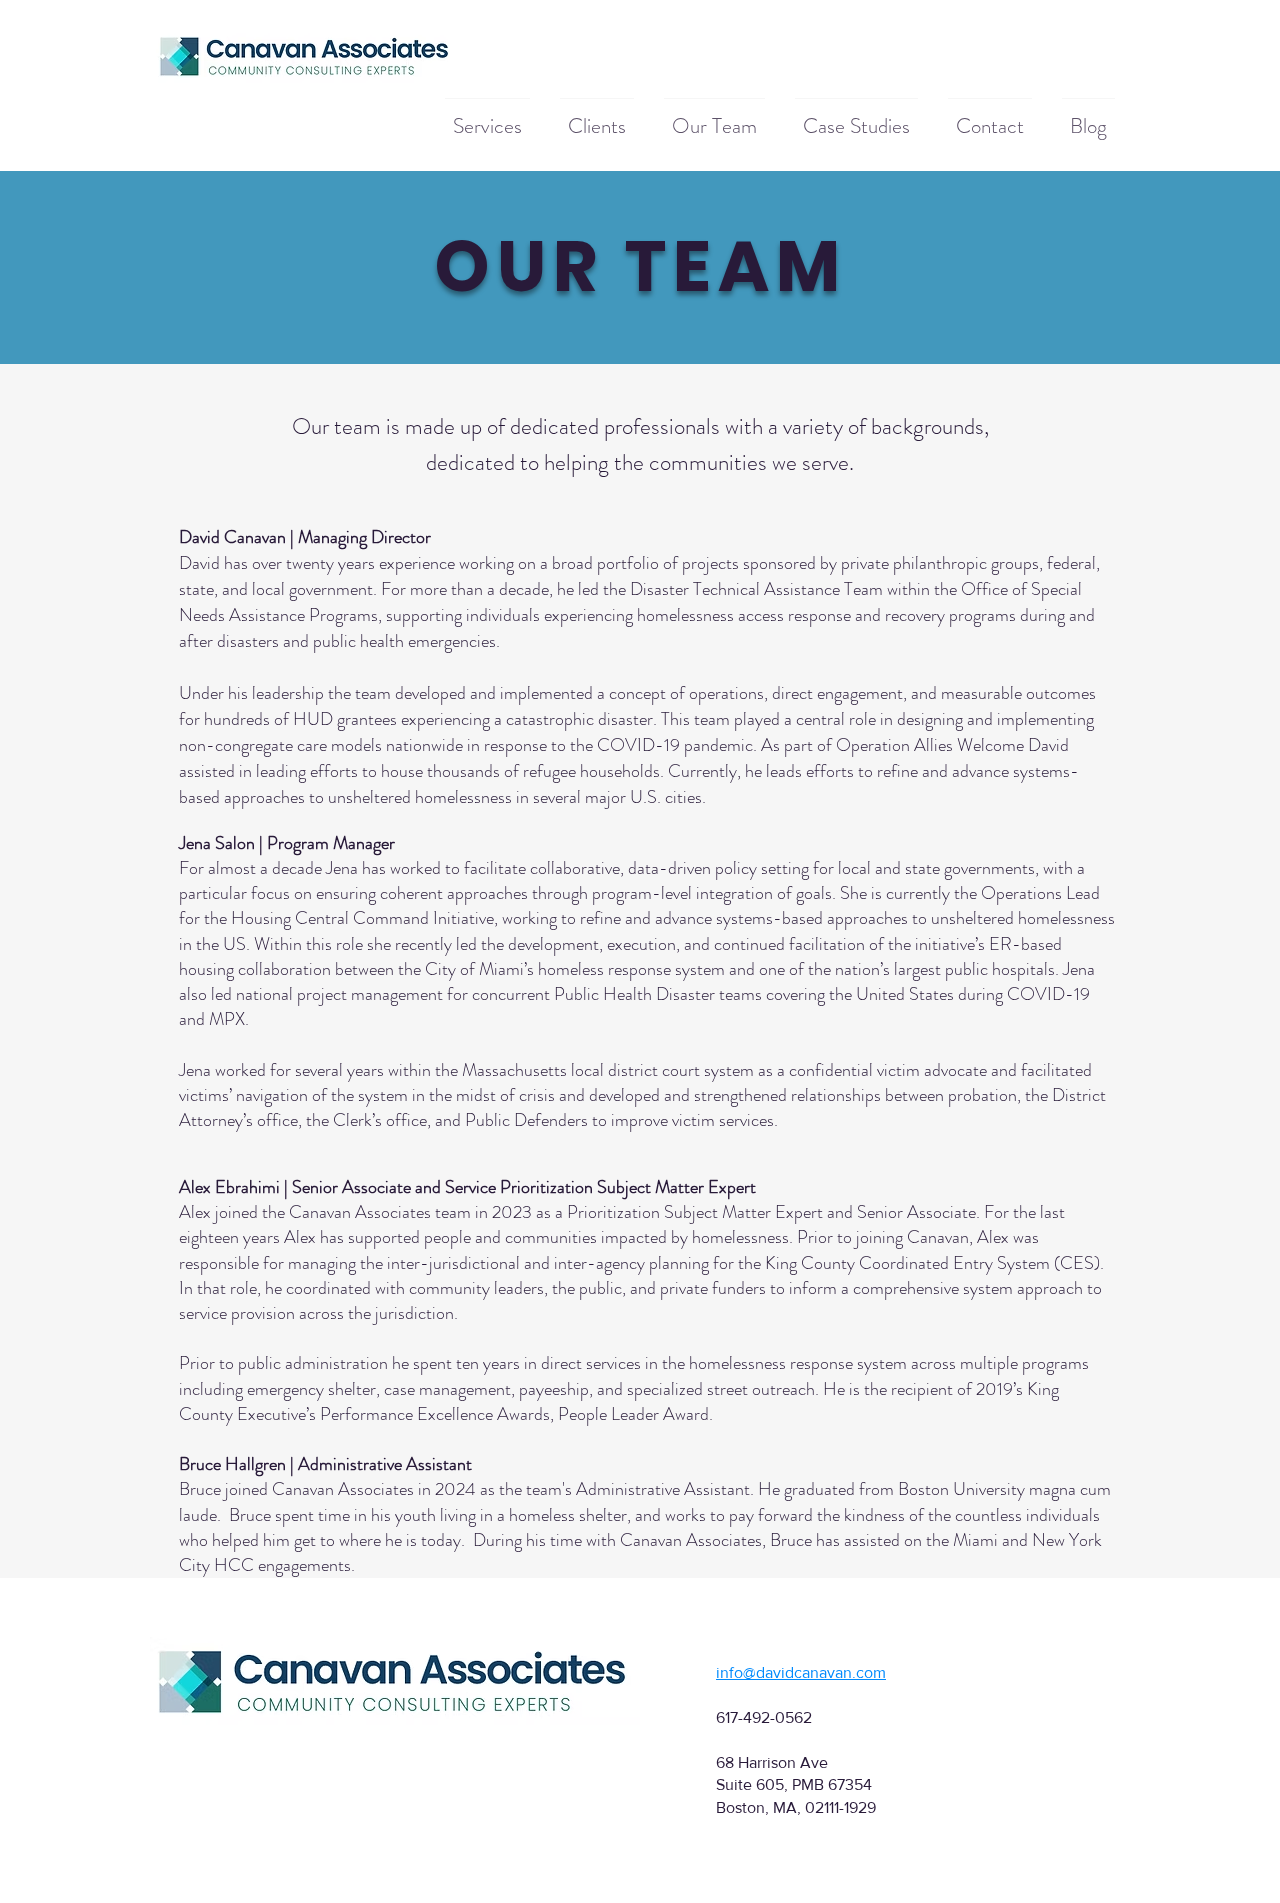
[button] (487, 117)
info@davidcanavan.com (801, 1672)
